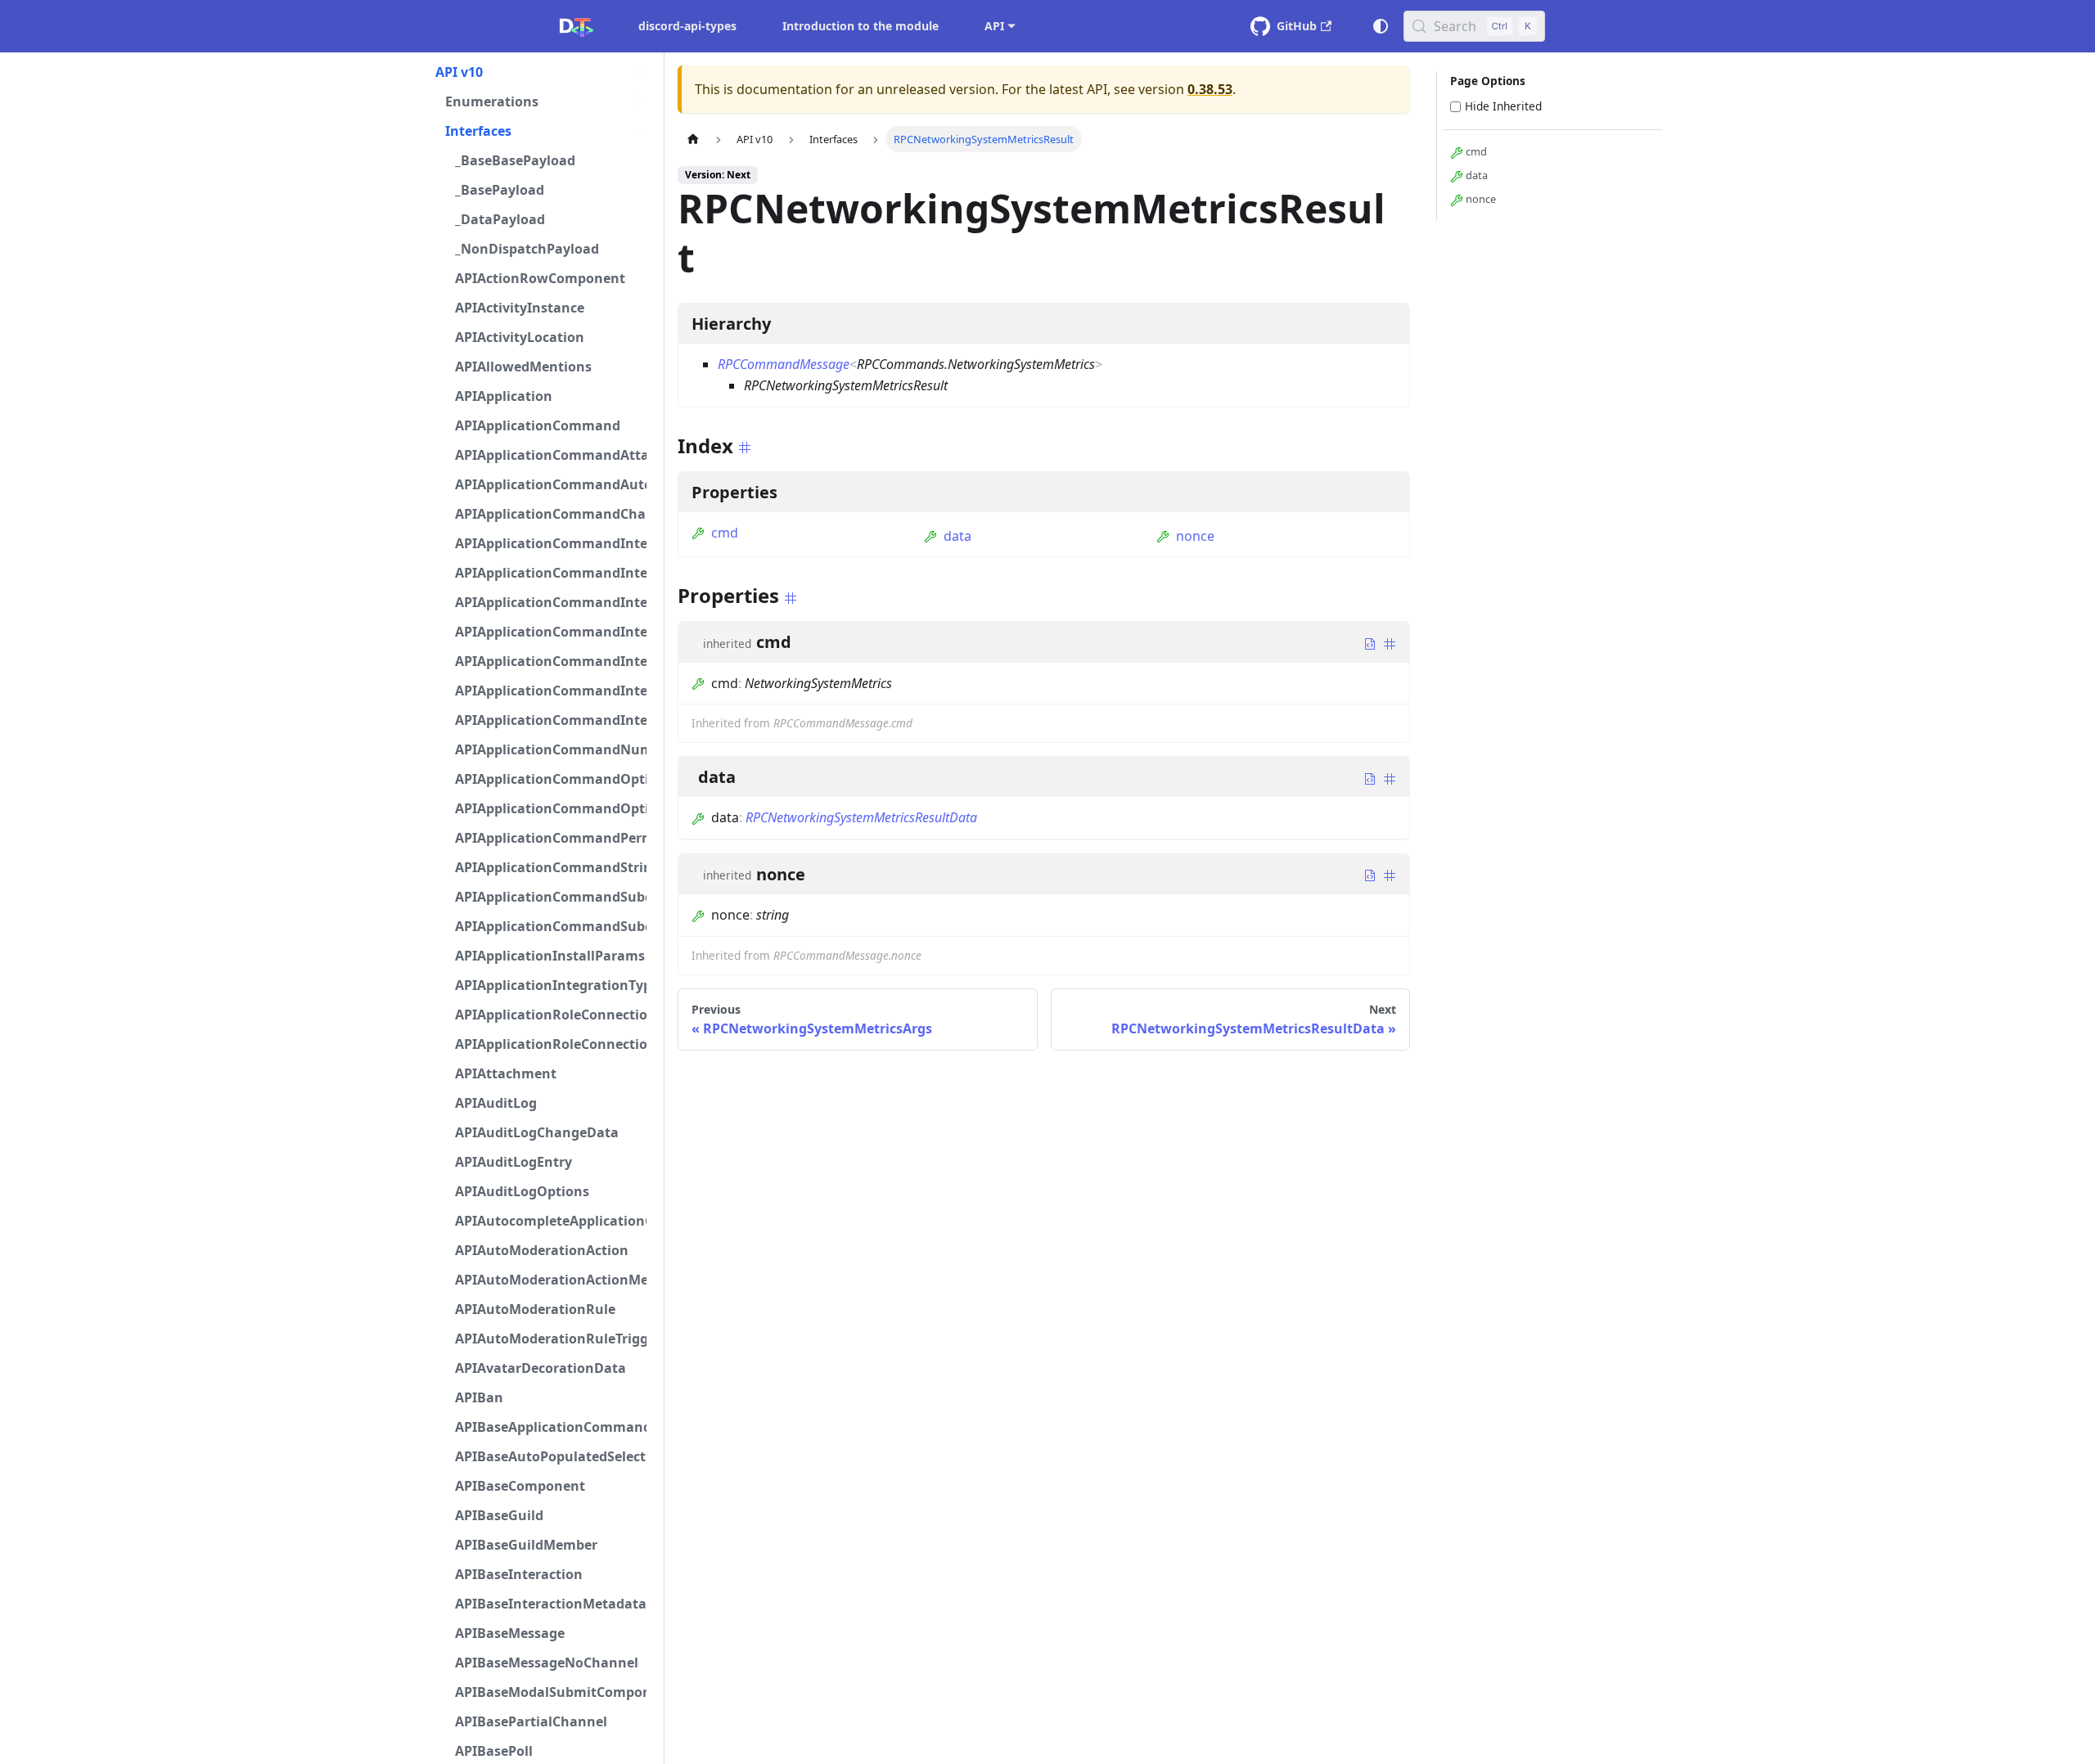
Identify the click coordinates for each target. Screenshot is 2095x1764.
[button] (541, 72)
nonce (1195, 536)
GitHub (1297, 26)
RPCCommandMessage (784, 364)
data (957, 536)
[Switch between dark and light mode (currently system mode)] (1381, 26)
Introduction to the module (861, 26)
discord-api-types (687, 26)
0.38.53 (1210, 89)
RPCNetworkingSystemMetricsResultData (861, 817)
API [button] (994, 26)
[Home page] (693, 139)
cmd (725, 533)
